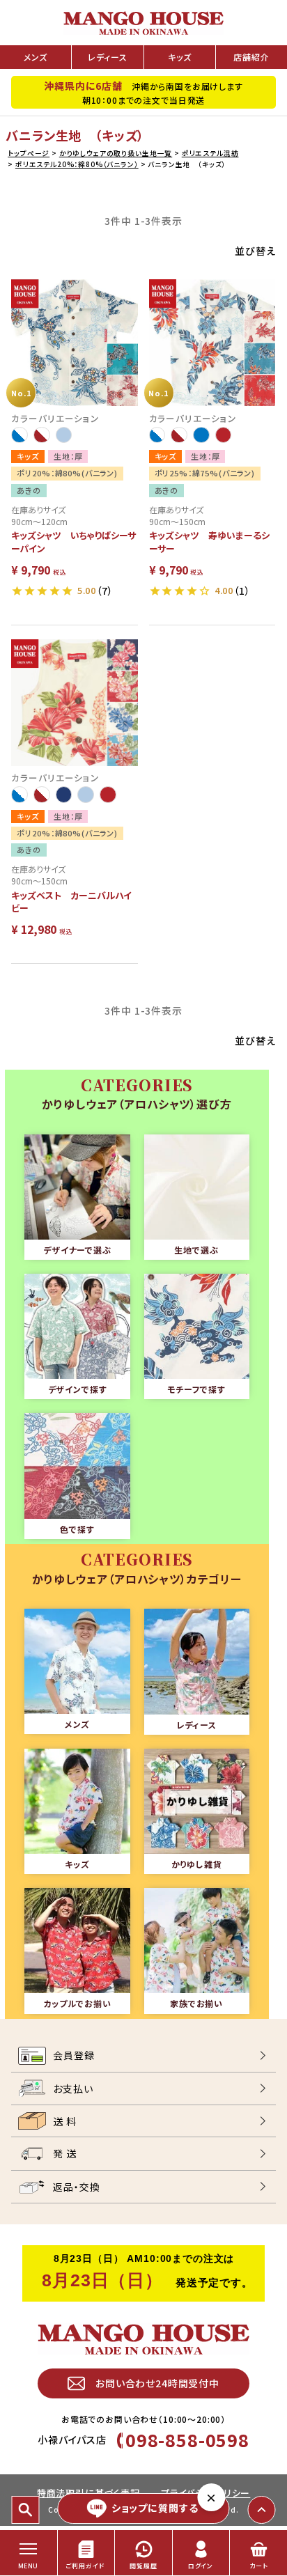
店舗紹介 (251, 57)
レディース (107, 57)
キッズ (180, 57)
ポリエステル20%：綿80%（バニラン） (77, 164)
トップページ (29, 153)
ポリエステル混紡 (210, 153)
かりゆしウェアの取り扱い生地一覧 (116, 153)
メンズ (36, 57)
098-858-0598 (187, 2440)
